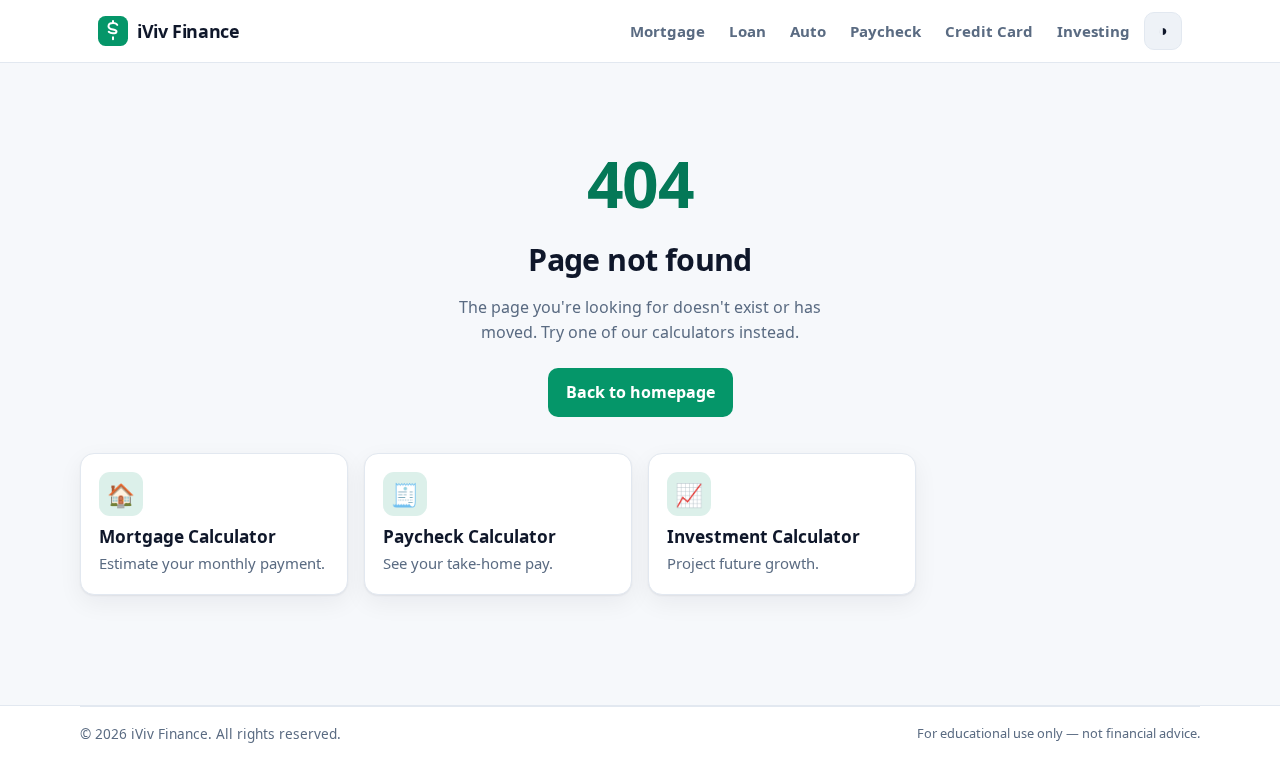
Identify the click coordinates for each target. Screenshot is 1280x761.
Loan (747, 31)
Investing (1093, 31)
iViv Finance (188, 31)
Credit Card (989, 31)
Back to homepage (640, 392)
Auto (808, 31)
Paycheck (885, 31)
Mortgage (667, 31)
